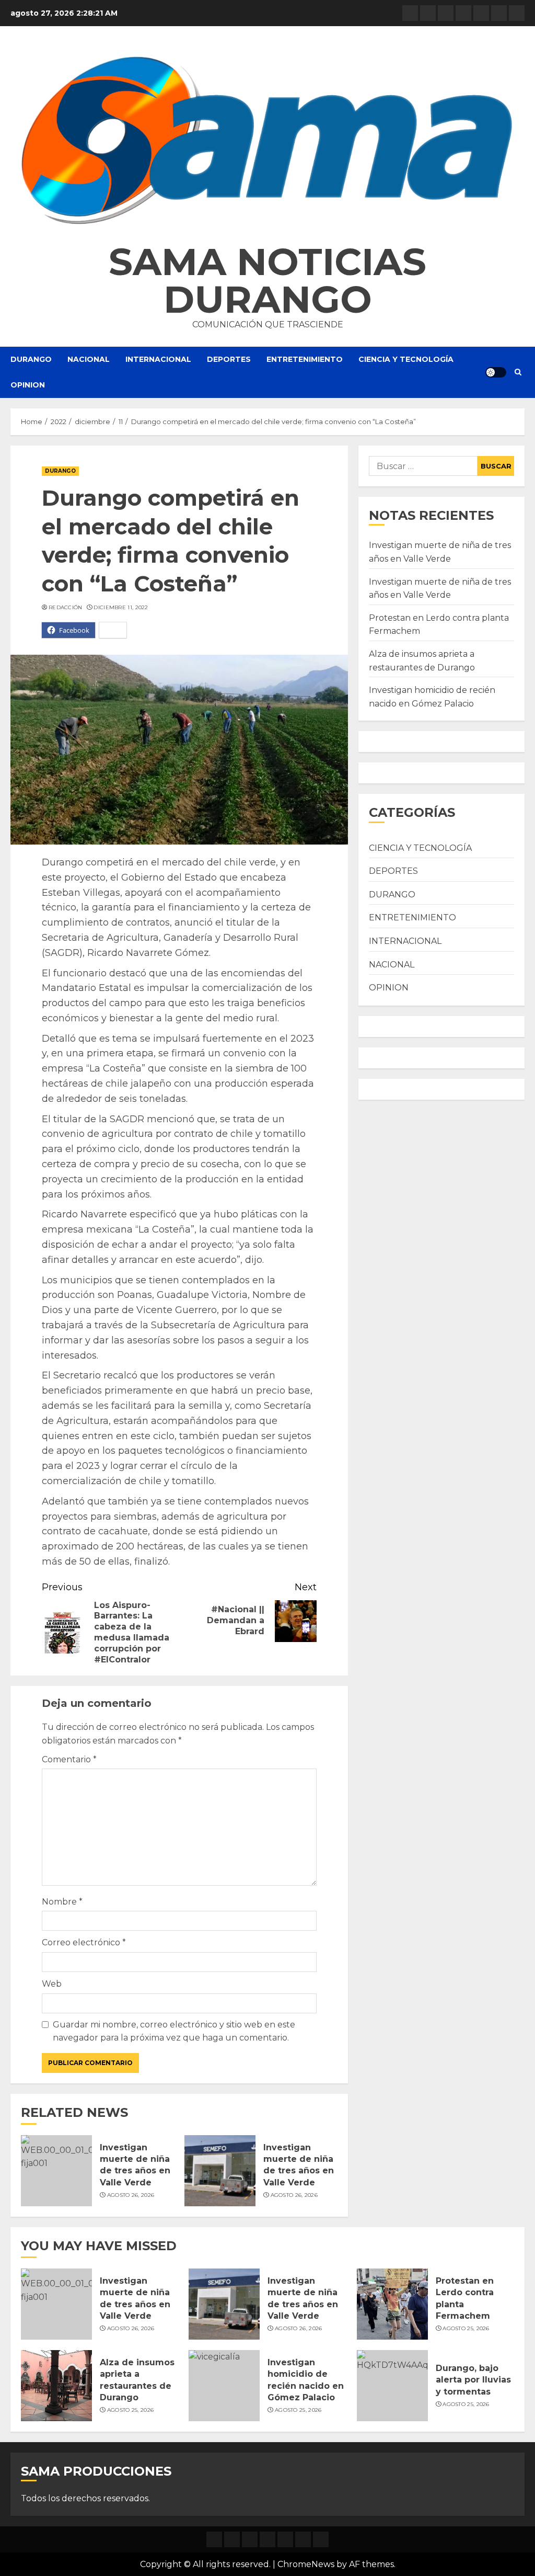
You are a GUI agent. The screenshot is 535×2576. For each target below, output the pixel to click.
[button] (267, 140)
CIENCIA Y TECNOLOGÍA (406, 359)
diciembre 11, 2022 (121, 607)
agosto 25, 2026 (466, 2328)
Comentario (69, 1759)
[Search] (518, 372)
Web (52, 1984)
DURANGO (31, 359)
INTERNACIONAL (158, 359)
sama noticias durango (267, 280)
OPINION (28, 385)
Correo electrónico (84, 1942)
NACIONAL (89, 359)
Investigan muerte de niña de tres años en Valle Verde (135, 2165)
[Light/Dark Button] (496, 372)
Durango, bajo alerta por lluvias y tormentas (473, 2380)
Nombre (62, 1902)
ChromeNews (306, 2564)
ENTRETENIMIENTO (305, 359)
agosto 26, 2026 (131, 2195)
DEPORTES (229, 359)
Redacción (66, 607)
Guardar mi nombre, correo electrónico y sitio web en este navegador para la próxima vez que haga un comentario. (174, 2031)
